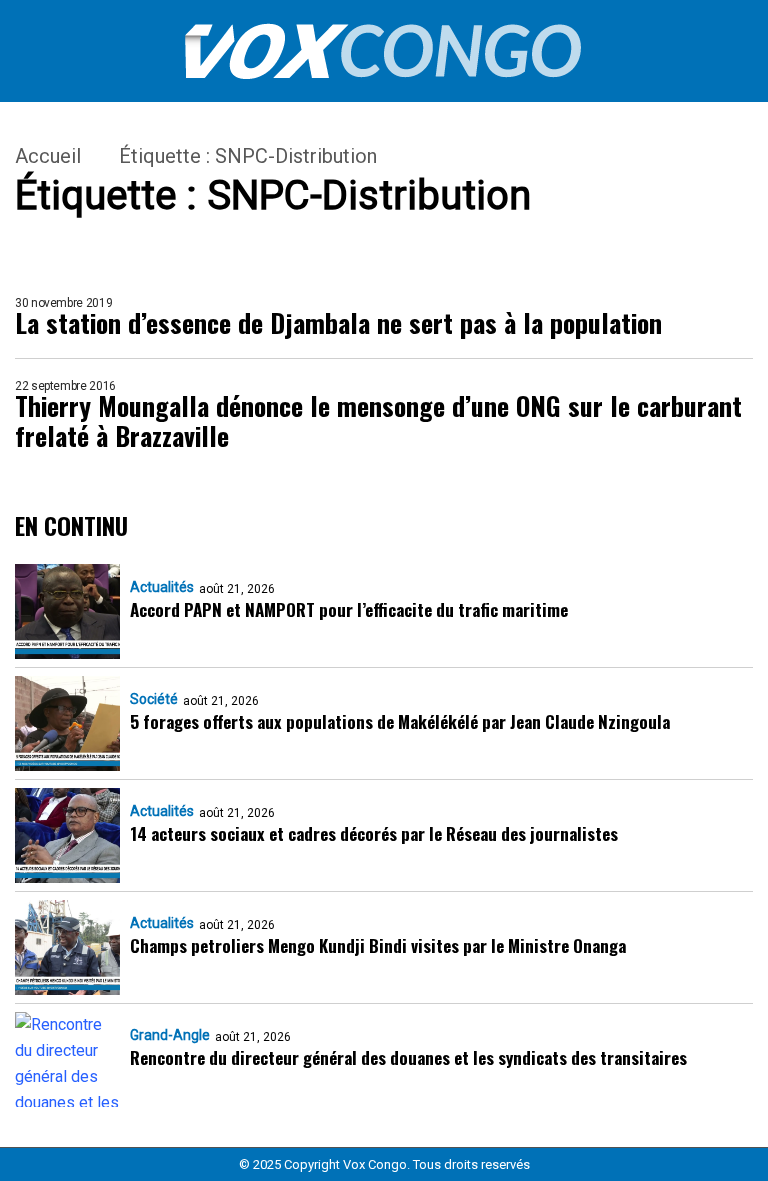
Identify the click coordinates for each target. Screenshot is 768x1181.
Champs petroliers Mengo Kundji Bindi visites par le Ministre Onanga (378, 945)
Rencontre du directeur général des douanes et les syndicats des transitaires (408, 1057)
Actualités (162, 587)
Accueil (48, 156)
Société (154, 699)
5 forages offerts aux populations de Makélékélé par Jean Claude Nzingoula (400, 721)
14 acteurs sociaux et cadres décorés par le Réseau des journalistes (374, 833)
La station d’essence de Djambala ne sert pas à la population (338, 323)
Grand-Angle (170, 1035)
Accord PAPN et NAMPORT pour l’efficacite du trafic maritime (349, 609)
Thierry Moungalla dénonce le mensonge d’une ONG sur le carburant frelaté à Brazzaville (378, 421)
